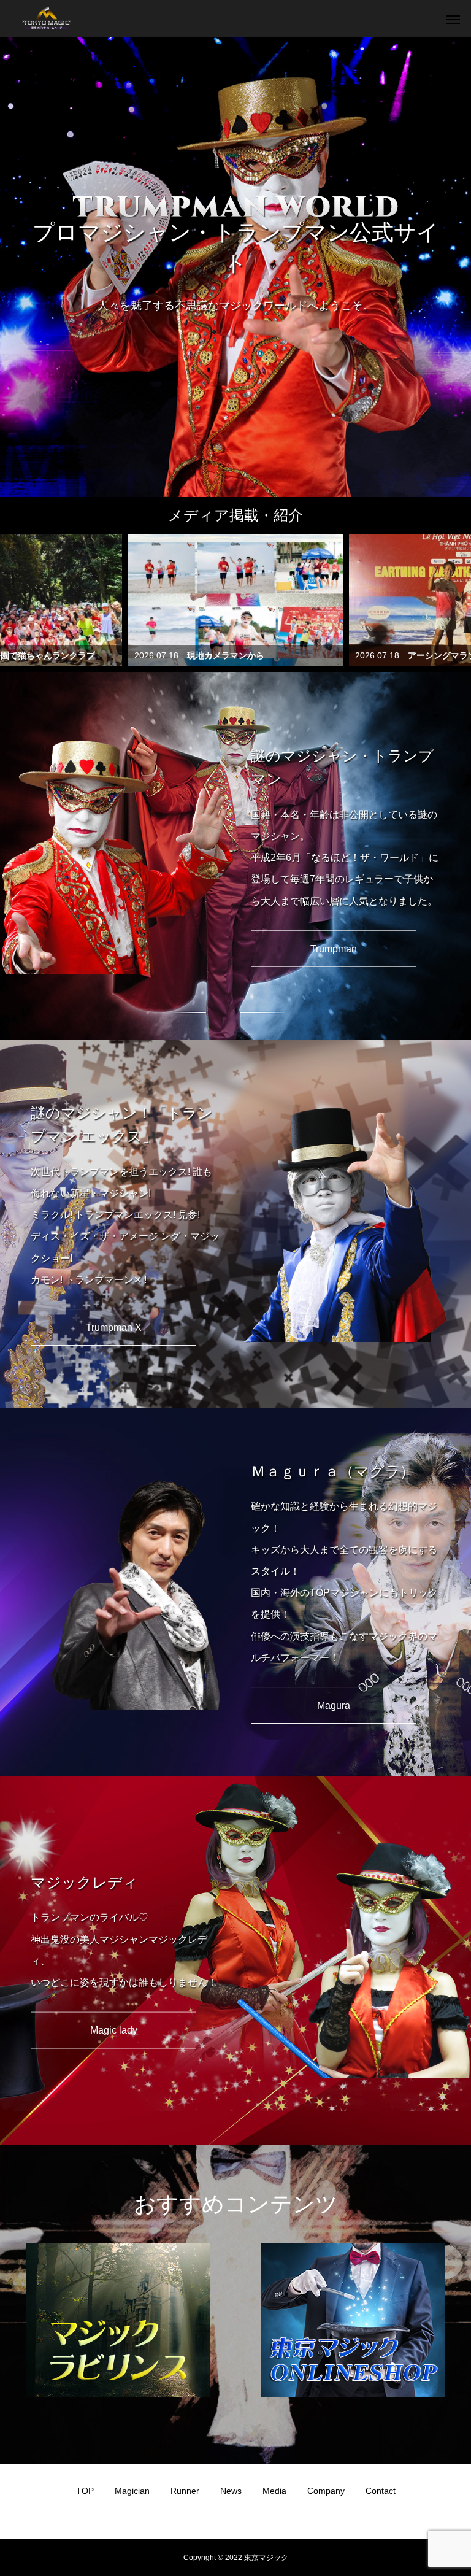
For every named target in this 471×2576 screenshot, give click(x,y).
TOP (85, 2491)
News (231, 2491)
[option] (235, 267)
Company (326, 2491)
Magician (132, 2491)
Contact (381, 2491)
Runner (185, 2491)
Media (274, 2491)
